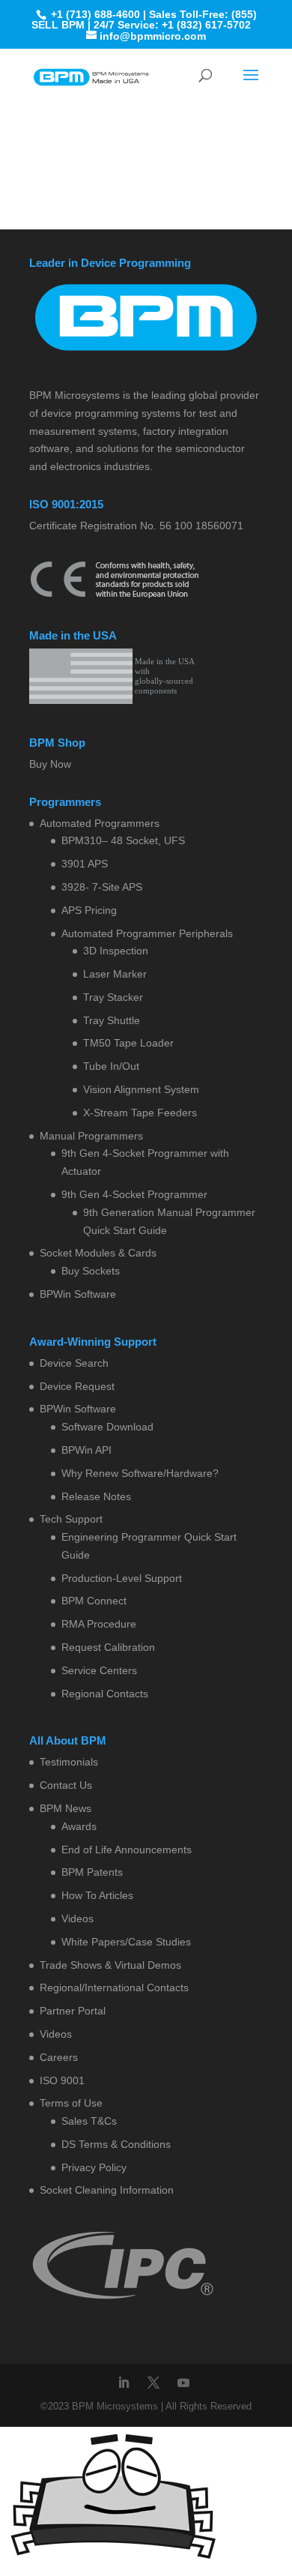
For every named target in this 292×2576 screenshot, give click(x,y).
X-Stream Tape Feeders (140, 1113)
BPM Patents (92, 1872)
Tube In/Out (111, 1066)
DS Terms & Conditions (116, 2144)
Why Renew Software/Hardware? (140, 1473)
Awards (79, 1826)
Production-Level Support (122, 1578)
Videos (77, 1919)
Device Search (74, 1363)
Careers (59, 2057)
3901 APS (85, 864)
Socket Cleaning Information (107, 2190)
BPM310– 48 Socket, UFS (123, 840)
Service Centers (99, 1670)
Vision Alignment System (141, 1089)
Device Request (77, 1386)
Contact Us (66, 1785)
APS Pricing (89, 910)
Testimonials (69, 1762)
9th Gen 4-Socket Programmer (134, 1194)
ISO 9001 (62, 2080)
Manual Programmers (91, 1136)
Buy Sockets (91, 1271)
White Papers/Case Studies (126, 1942)
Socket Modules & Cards (98, 1253)
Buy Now (50, 764)
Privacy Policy (94, 2167)
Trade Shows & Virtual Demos (110, 1965)
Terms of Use (71, 2103)
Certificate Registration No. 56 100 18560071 (136, 526)
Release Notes (96, 1496)
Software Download (107, 1427)
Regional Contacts (105, 1694)
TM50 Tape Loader (128, 1043)
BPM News (66, 1808)
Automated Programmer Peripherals (147, 933)
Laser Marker (115, 974)
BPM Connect (94, 1601)
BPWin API (86, 1450)
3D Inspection (116, 951)
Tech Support (71, 1519)
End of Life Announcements (127, 1850)
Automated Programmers (100, 823)
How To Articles (97, 1895)
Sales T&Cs (89, 2121)
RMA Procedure (99, 1624)
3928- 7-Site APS (102, 887)
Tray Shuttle (112, 1020)
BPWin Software (78, 1294)
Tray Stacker (113, 997)
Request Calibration (108, 1647)
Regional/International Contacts (114, 1987)
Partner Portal (73, 2011)
